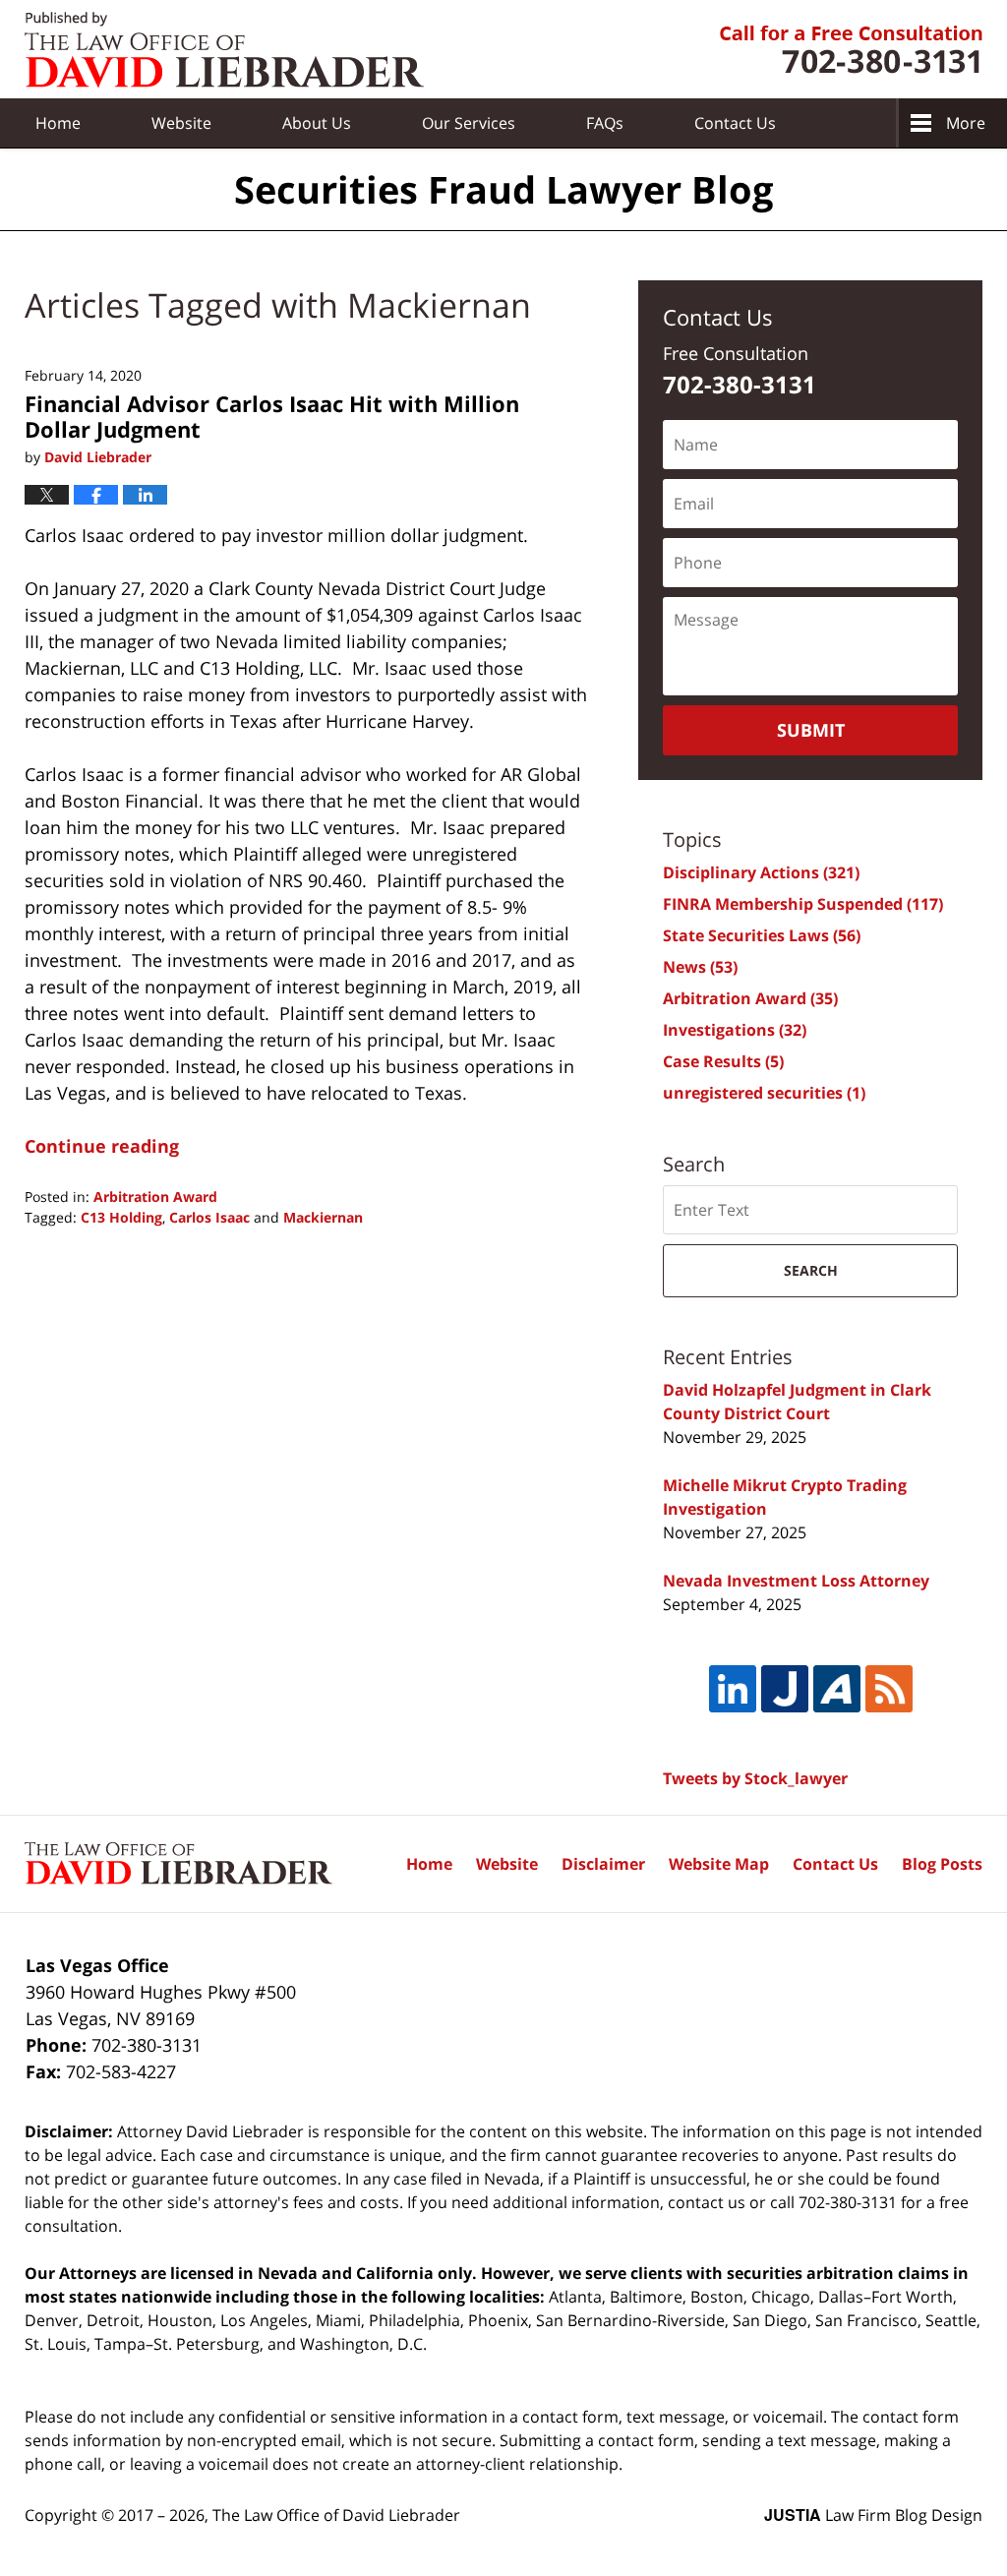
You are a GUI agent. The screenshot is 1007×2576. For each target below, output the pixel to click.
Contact (735, 123)
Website (181, 123)
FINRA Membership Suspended (803, 904)
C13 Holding (121, 1217)
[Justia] (785, 1689)
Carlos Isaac (209, 1217)
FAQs (605, 123)
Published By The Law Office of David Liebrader (851, 50)
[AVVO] (837, 1689)
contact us (707, 2202)
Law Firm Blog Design (873, 2515)
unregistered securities (764, 1093)
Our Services (469, 123)
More (966, 123)
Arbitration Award (155, 1197)
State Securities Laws (762, 935)
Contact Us (835, 1864)
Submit (811, 730)
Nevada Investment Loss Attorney (796, 1581)
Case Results (723, 1061)
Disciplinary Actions (761, 872)
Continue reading (102, 1146)
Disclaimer (603, 1864)
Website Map (719, 1864)
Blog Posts (942, 1864)
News (700, 967)
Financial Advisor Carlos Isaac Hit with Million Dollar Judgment (272, 416)
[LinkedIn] (733, 1689)
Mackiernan (323, 1217)
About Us (317, 123)
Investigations (735, 1030)
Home (58, 123)
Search (811, 1270)
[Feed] (889, 1689)
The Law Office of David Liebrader (336, 2515)
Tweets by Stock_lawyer (755, 1778)
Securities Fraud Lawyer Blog (224, 50)
